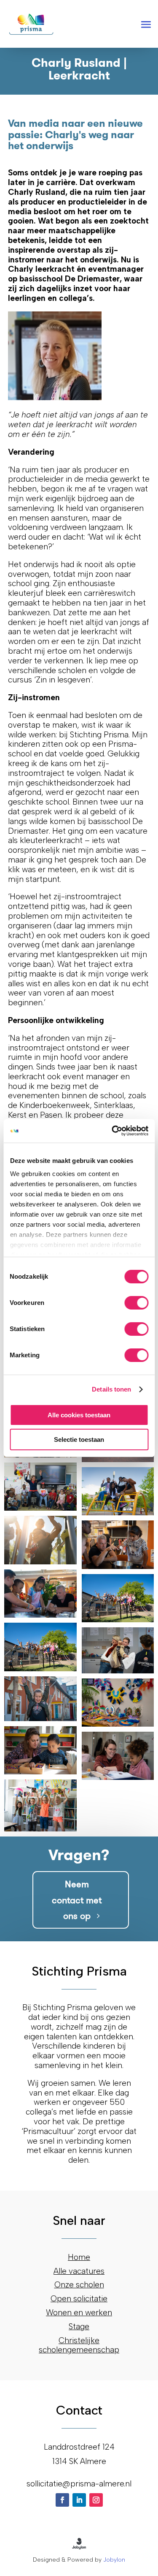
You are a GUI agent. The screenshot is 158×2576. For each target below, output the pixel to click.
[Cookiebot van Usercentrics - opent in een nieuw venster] (112, 1131)
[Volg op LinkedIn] (79, 2500)
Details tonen (111, 1389)
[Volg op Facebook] (62, 2500)
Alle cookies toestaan (79, 1415)
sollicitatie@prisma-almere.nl (79, 2484)
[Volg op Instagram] (96, 2500)
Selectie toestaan (79, 1439)
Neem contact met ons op (77, 1900)
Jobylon (114, 2560)
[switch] (136, 1303)
